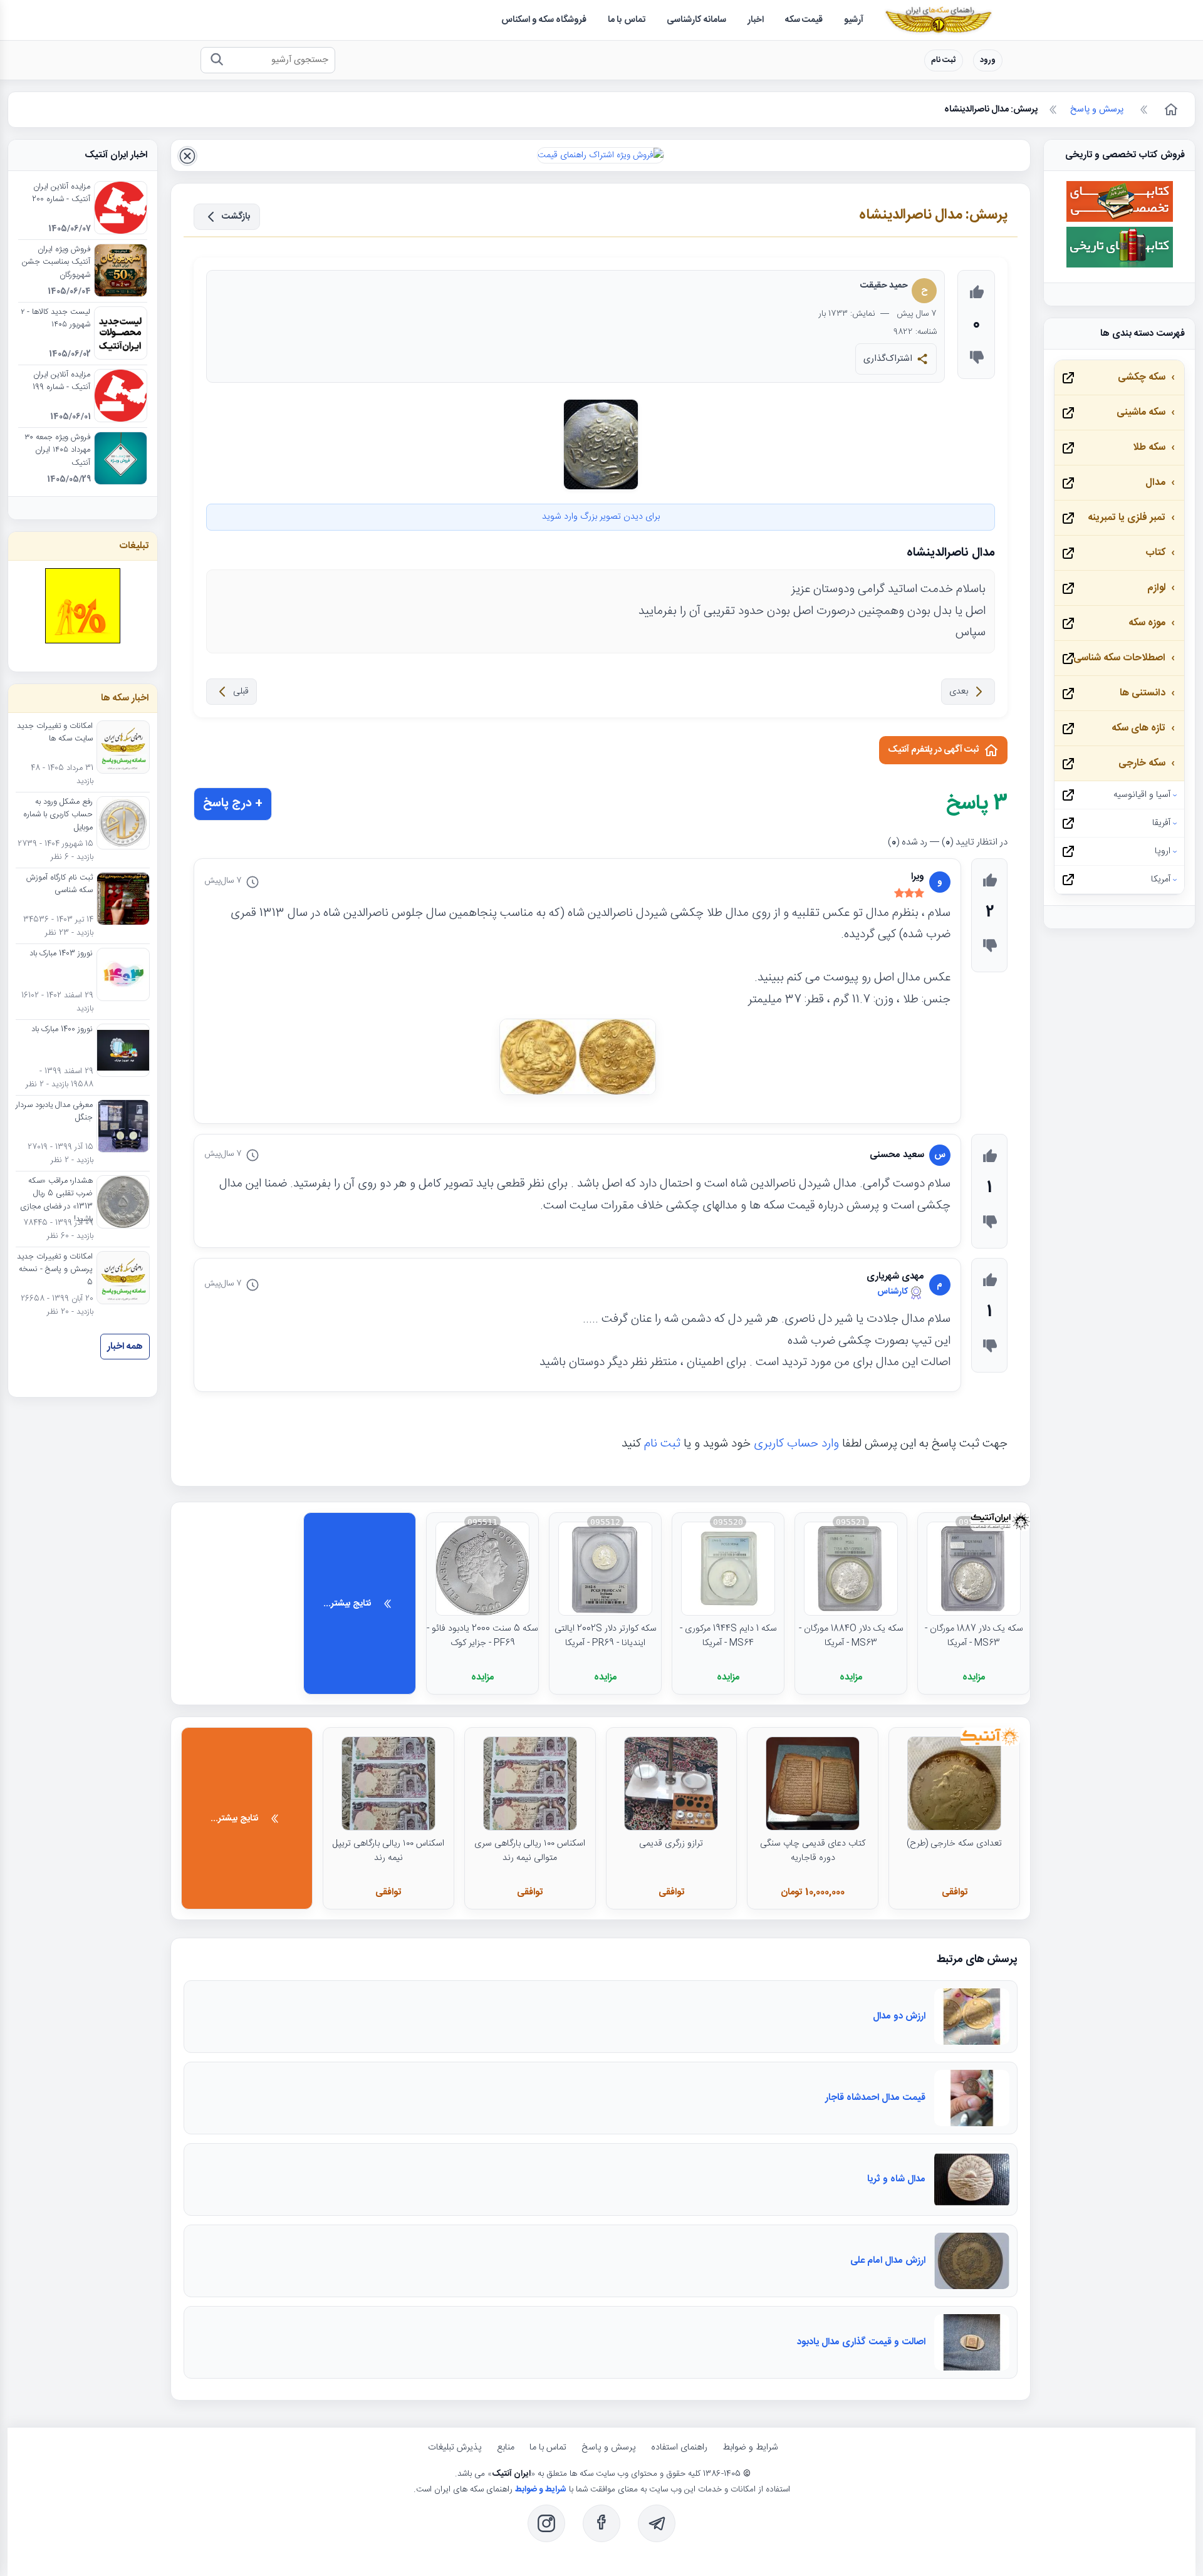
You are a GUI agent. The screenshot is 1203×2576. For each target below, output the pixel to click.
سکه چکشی (1142, 377)
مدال (1155, 483)
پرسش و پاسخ (609, 2448)
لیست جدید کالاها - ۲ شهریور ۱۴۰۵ (55, 319)
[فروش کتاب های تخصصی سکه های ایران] (1120, 220)
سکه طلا (1149, 448)
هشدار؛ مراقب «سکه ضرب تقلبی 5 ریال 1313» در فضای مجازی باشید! (56, 1201)
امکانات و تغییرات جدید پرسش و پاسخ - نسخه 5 (55, 1270)
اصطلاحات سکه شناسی (1119, 658)
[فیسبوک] (601, 2523)
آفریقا (1161, 823)
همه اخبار (125, 1347)
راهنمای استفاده (679, 2448)
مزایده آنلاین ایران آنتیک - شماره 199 (61, 382)
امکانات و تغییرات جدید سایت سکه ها (55, 733)
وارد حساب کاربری (796, 1444)
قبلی (241, 692)
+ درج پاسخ (233, 804)
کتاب (1155, 553)
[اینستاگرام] (546, 2523)
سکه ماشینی (1141, 413)
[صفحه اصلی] (1170, 110)
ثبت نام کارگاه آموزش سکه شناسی (60, 885)
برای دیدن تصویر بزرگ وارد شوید (601, 517)
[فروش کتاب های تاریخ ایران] (1120, 266)
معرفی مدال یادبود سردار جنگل (54, 1112)
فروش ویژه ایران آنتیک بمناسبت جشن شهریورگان (56, 263)
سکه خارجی (1142, 763)
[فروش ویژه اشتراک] (601, 155)
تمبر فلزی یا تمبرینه (1127, 518)
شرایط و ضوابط (750, 2448)
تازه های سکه (1138, 728)
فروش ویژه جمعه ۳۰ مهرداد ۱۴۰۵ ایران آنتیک (57, 451)
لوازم (1156, 588)
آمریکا (1161, 880)
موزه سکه (1147, 623)
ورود (988, 60)
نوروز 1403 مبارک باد (61, 954)
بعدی (959, 692)
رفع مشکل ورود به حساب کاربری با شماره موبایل (58, 815)
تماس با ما (548, 2448)
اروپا (1163, 851)
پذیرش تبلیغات (455, 2448)
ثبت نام (944, 60)
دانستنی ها (1143, 693)
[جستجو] (216, 60)
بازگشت (236, 217)
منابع (506, 2448)
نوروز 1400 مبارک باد (62, 1030)
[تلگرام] (657, 2523)
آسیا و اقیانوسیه (1142, 795)
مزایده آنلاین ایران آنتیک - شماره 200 (61, 194)
